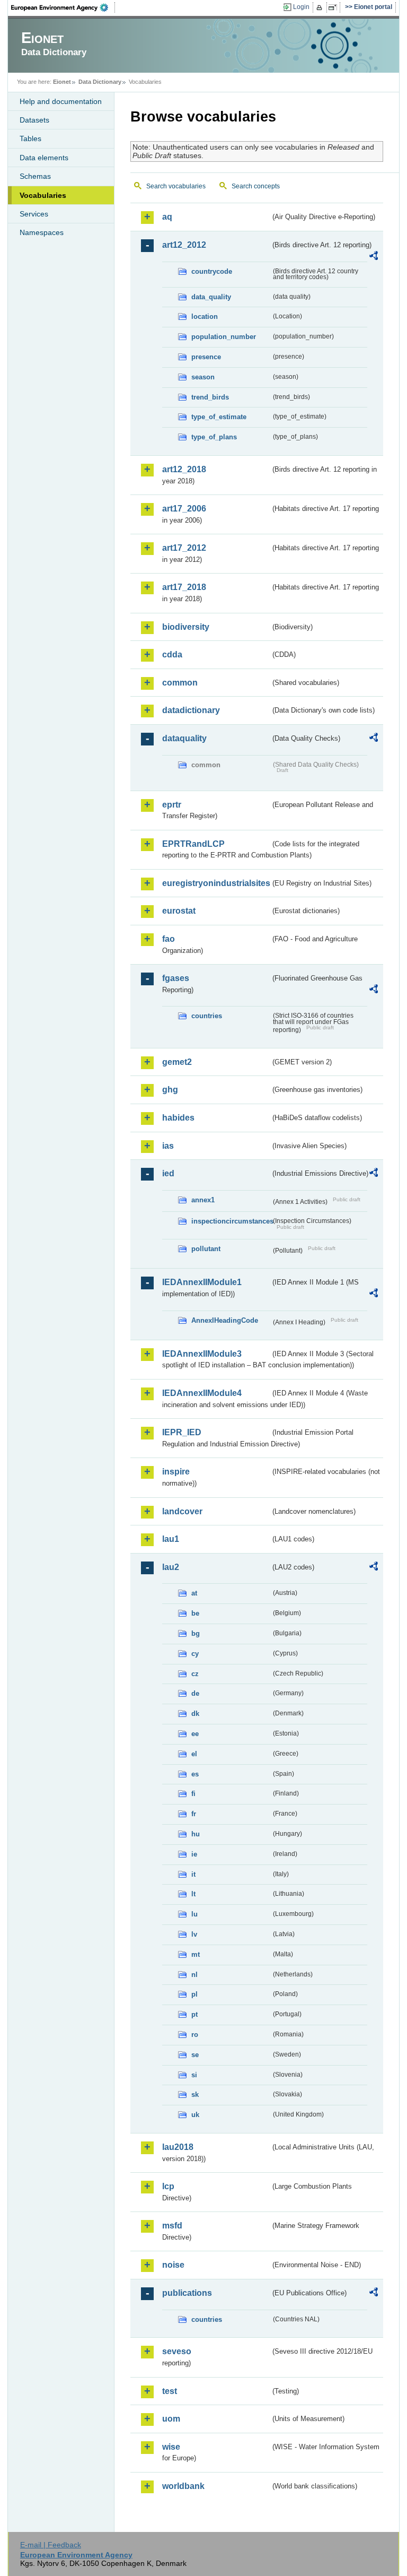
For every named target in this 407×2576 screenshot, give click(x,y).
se (195, 2055)
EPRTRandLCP (193, 844)
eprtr (172, 805)
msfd (172, 2226)
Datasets (34, 120)
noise (173, 2265)
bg (196, 1633)
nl (194, 1975)
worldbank (183, 2486)
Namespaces (42, 232)
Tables (30, 138)
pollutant (206, 1249)
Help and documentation (61, 101)
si (194, 2075)
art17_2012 (184, 548)
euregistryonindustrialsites (216, 883)
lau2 (171, 1567)
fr (194, 1814)
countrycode (212, 271)
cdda (172, 654)
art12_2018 (184, 469)
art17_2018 (184, 587)
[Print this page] (321, 7)
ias (168, 1146)
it (193, 1874)
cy (195, 1654)
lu (194, 1914)
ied (168, 1173)
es (195, 1774)
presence (206, 357)
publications (187, 2293)
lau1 (171, 1539)
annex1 (203, 1200)
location (205, 316)
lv (194, 1934)
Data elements (44, 158)
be (195, 1613)
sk (195, 2094)
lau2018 (178, 2147)
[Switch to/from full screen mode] (335, 7)
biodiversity (186, 627)
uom (171, 2419)
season (203, 377)
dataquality (184, 738)
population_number (224, 337)
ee (195, 1734)
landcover (182, 1511)
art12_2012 (184, 245)
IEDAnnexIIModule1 (202, 1282)
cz (195, 1674)
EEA (63, 7)
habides (178, 1118)
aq (167, 217)
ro (195, 2035)
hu (196, 1834)
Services (34, 214)
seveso (177, 2351)
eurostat (179, 911)
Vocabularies (43, 195)
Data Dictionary (100, 82)
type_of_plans (214, 437)
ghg (170, 1090)
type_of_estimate (219, 417)
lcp (168, 2186)
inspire (176, 1472)
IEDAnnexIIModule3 (202, 1354)
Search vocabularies (176, 186)
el (194, 1754)
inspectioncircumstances (231, 1221)
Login (301, 7)
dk (195, 1714)
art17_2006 (184, 509)
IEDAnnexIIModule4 (202, 1393)
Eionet (62, 82)
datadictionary (191, 710)
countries (207, 1016)
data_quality (211, 297)
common (180, 683)
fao (169, 939)
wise (171, 2447)
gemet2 (177, 1062)
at (194, 1593)
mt (196, 1954)
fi (193, 1794)
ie (194, 1854)
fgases (176, 978)
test (170, 2391)
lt (193, 1894)
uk (195, 2115)
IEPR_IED (182, 1432)
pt (194, 2014)
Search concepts (256, 186)
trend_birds (210, 397)
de (195, 1693)
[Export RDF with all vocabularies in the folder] (374, 257)
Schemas (35, 176)
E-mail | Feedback (51, 2545)
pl (194, 1994)
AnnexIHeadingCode (225, 1320)
